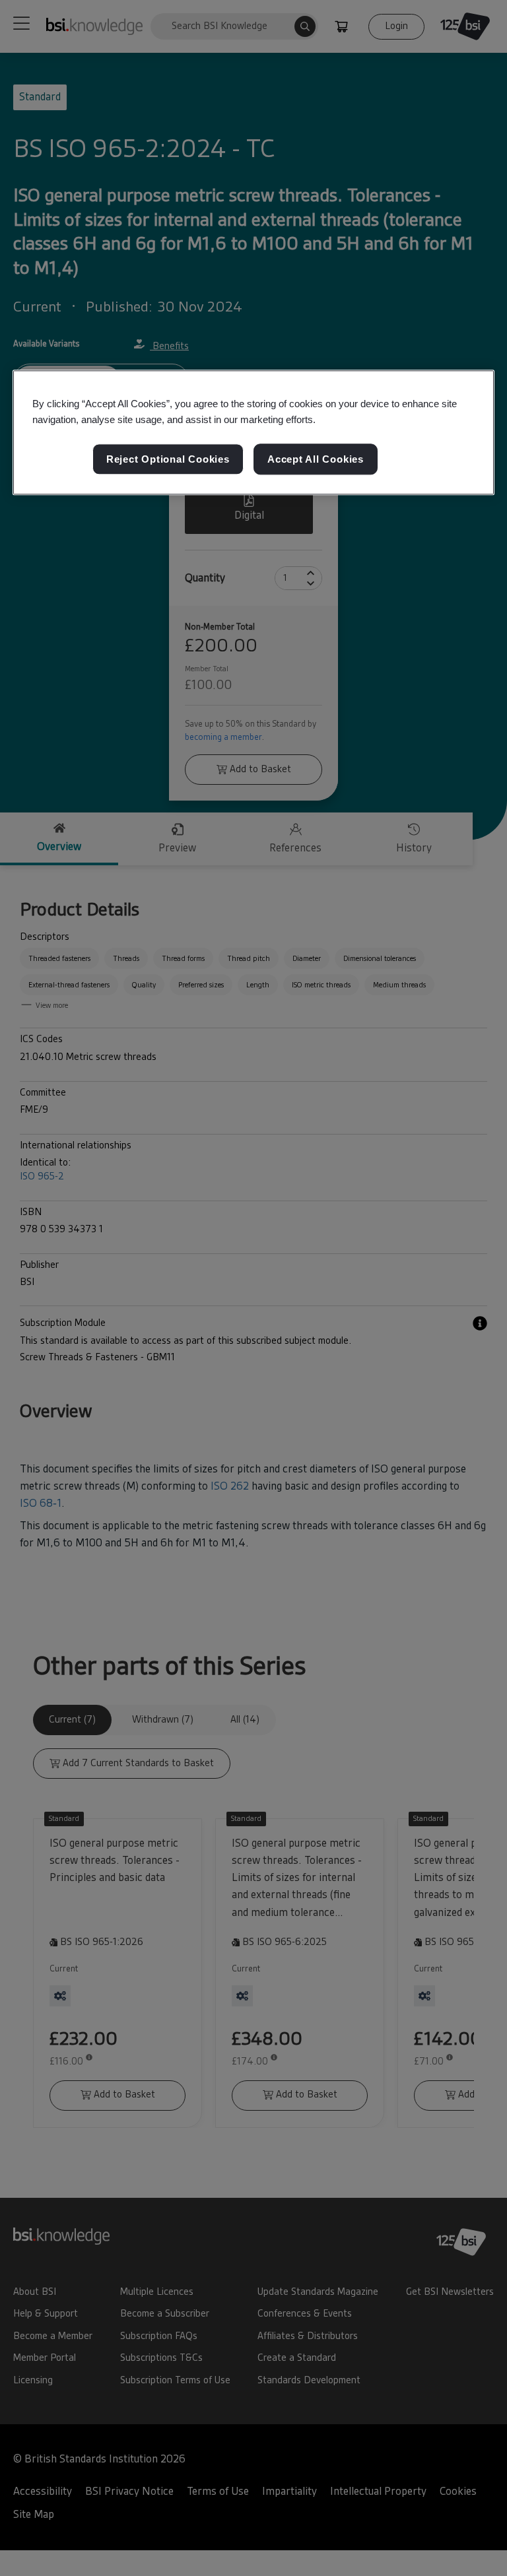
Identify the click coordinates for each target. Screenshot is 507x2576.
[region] (253, 433)
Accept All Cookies (316, 459)
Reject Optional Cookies (168, 459)
